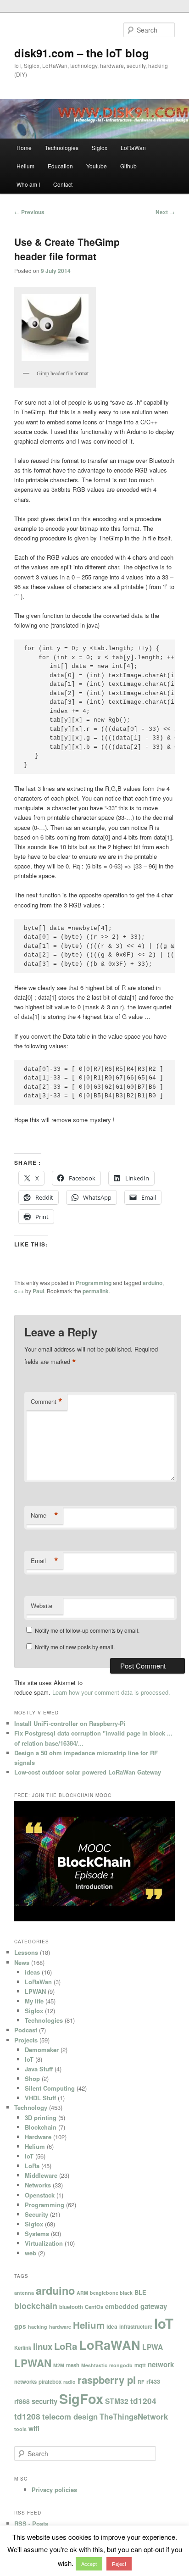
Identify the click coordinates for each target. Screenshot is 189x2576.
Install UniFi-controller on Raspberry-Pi (70, 1723)
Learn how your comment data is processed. (111, 1692)
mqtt (140, 2365)
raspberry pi (107, 2380)
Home (24, 147)
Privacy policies (54, 2490)
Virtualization (44, 2243)
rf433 (153, 2381)
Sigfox (100, 147)
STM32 (117, 2401)
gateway (154, 2306)
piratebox (50, 2381)
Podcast (26, 2030)
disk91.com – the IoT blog (82, 53)
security (44, 2401)
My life (34, 2001)
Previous (29, 212)
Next (165, 212)
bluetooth (71, 2307)
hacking (38, 2327)
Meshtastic (94, 2365)
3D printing (41, 2117)
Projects (26, 2040)
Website (42, 1605)
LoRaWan (133, 147)
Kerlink (23, 2348)
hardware (60, 2327)
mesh (73, 2365)
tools (20, 2429)
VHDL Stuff (40, 2098)
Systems (37, 2234)
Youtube (97, 166)
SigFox (81, 2398)
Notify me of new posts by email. (75, 1647)
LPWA (153, 2347)
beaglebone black (111, 2293)
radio (69, 2382)
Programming (94, 1283)
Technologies (62, 147)
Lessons (26, 1952)
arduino (153, 1283)
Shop (32, 2078)
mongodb (121, 2365)
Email (44, 1561)
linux (43, 2346)
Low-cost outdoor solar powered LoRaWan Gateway (88, 1772)
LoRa (32, 2166)
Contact (63, 184)
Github (128, 166)
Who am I (28, 184)
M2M (59, 2365)
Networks (38, 2185)
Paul (38, 1291)
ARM (82, 2293)
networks (25, 2381)
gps (20, 2326)
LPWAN (35, 1991)
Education (60, 166)
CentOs (94, 2307)
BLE (140, 2292)
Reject (119, 2564)
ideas (32, 1972)
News (22, 1962)
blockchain (36, 2306)
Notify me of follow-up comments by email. (87, 1630)
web (31, 2253)
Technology (31, 2107)
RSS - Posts (31, 2523)
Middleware (41, 2175)
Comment (47, 1402)
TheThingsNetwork (134, 2416)
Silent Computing (50, 2088)
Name (44, 1515)
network (161, 2365)
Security (36, 2214)
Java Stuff (39, 2069)
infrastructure (136, 2326)
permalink (96, 1291)
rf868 (22, 2401)
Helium (25, 166)
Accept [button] (89, 2564)
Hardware (38, 2137)
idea (112, 2326)
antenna (24, 2293)
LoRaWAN (110, 2345)
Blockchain (41, 2127)
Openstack (40, 2195)
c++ (19, 1291)
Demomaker (42, 2050)
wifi (34, 2428)
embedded (122, 2306)
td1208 (27, 2416)
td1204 (143, 2401)
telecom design (70, 2416)
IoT (29, 2059)
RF (141, 2382)
